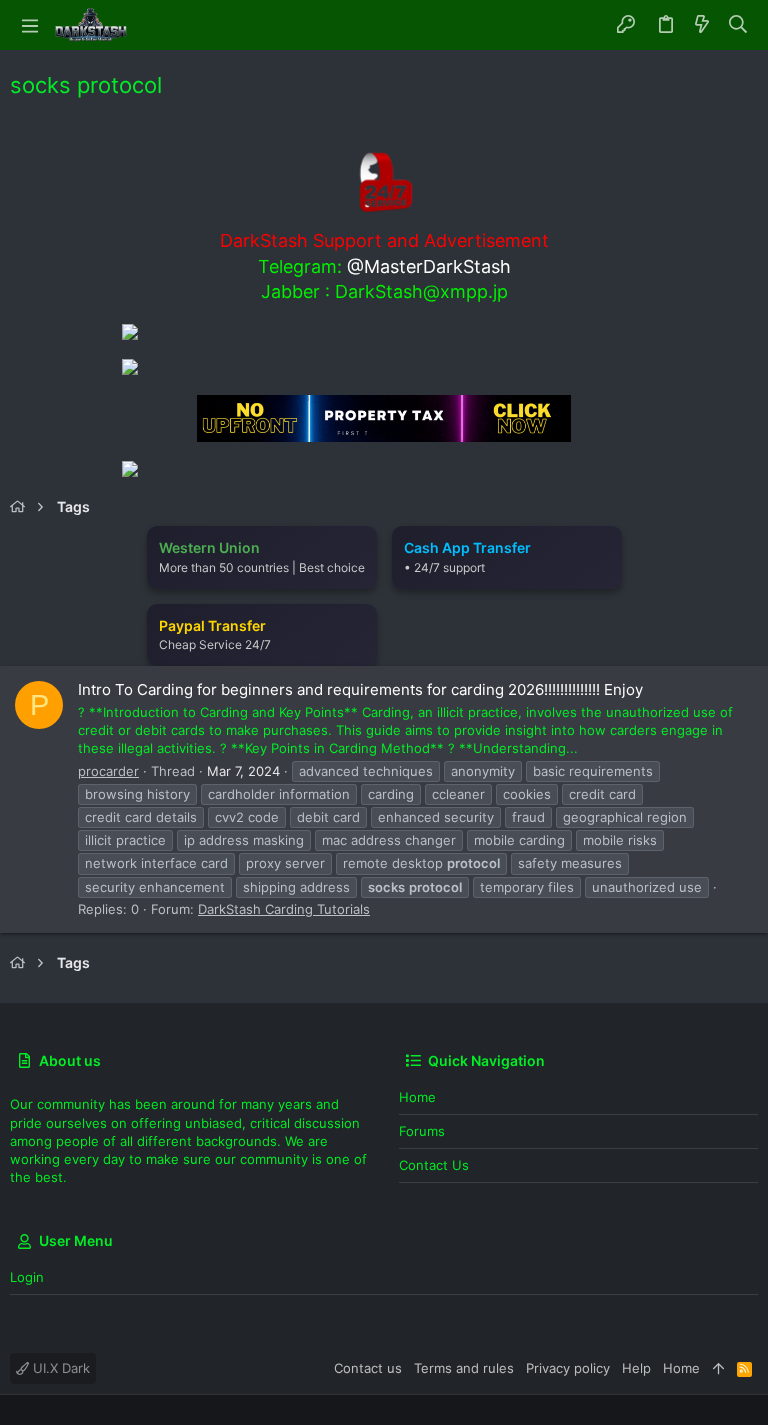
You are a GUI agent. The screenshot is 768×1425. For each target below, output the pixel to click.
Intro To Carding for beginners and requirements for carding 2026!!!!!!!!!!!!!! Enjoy (360, 689)
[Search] (738, 25)
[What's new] (702, 25)
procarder (108, 771)
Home (417, 1097)
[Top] (718, 1368)
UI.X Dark (59, 1368)
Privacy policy (568, 1368)
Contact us (434, 1165)
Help (636, 1368)
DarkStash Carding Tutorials (284, 909)
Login (27, 1277)
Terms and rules (464, 1368)
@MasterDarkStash (429, 266)
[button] (30, 25)
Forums (422, 1131)
